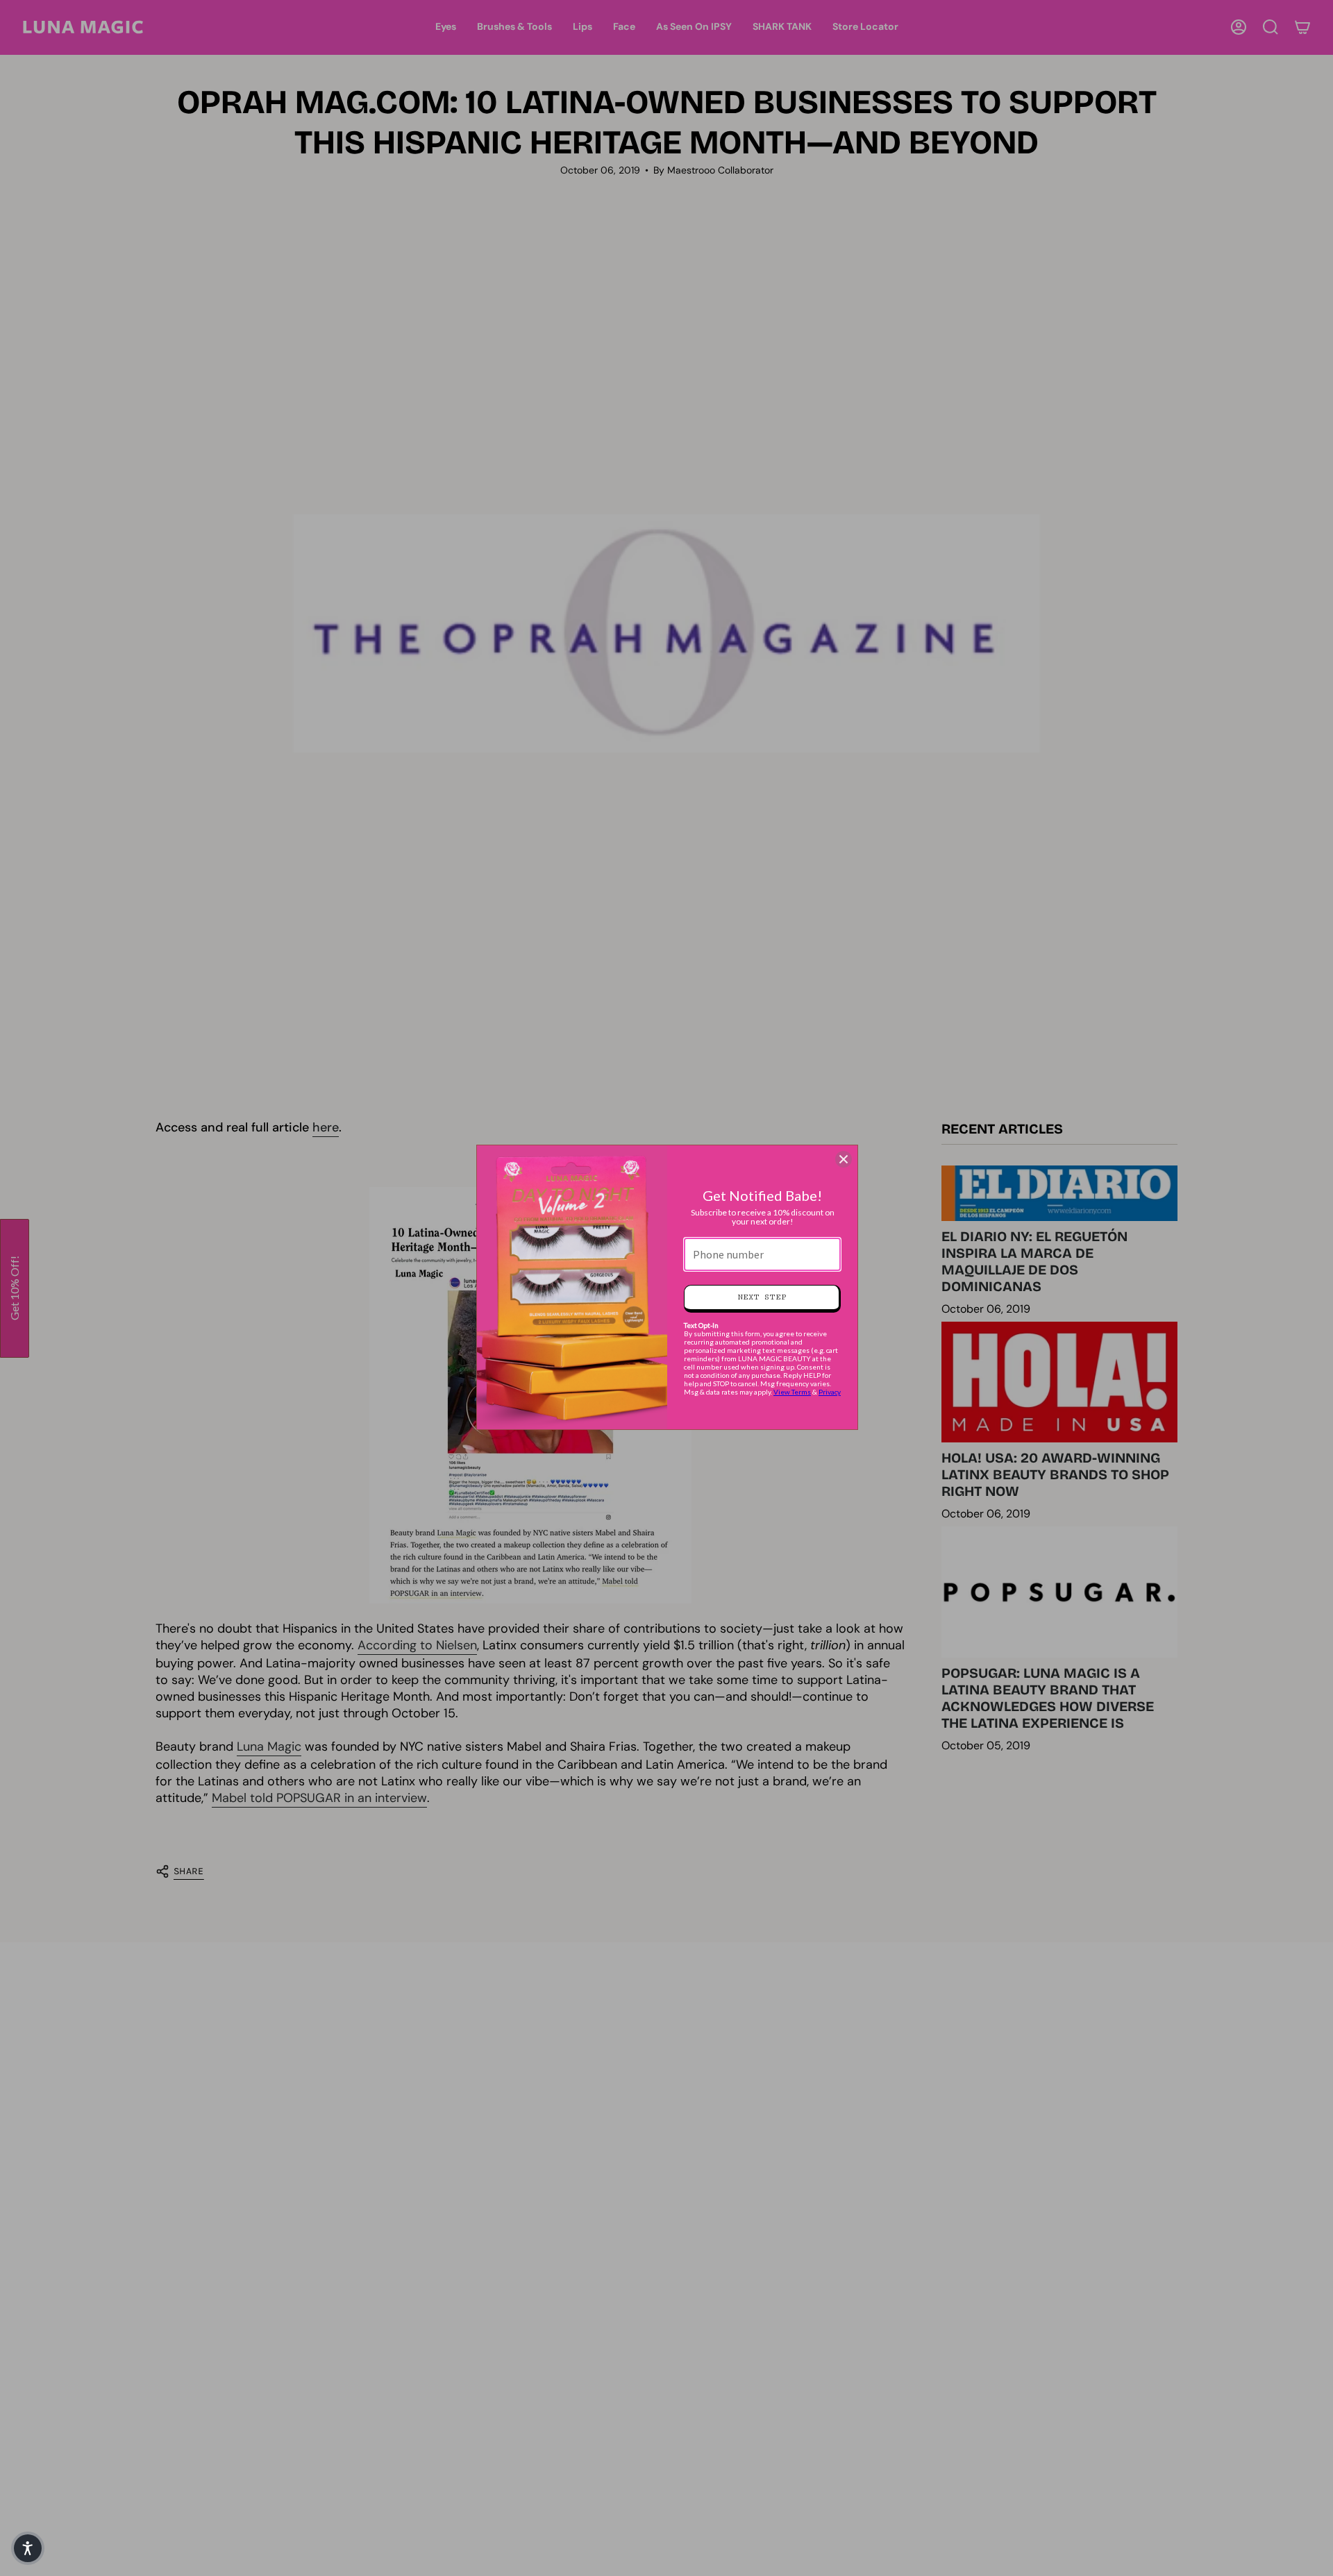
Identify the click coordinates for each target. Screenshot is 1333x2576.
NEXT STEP (762, 1297)
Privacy (830, 1392)
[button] (28, 2548)
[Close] (844, 1159)
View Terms (792, 1392)
